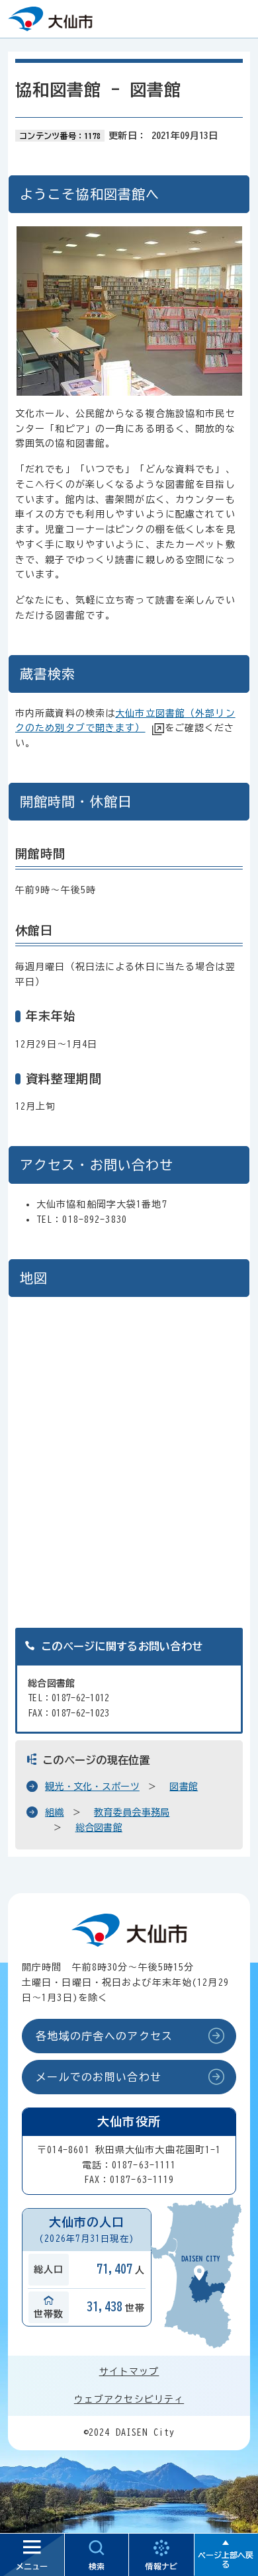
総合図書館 (99, 1828)
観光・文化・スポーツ (92, 1787)
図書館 (184, 1787)
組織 (55, 1812)
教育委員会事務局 (132, 1812)
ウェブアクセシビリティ (129, 2399)
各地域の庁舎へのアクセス (104, 2036)
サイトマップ (129, 2372)
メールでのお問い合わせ (99, 2077)
